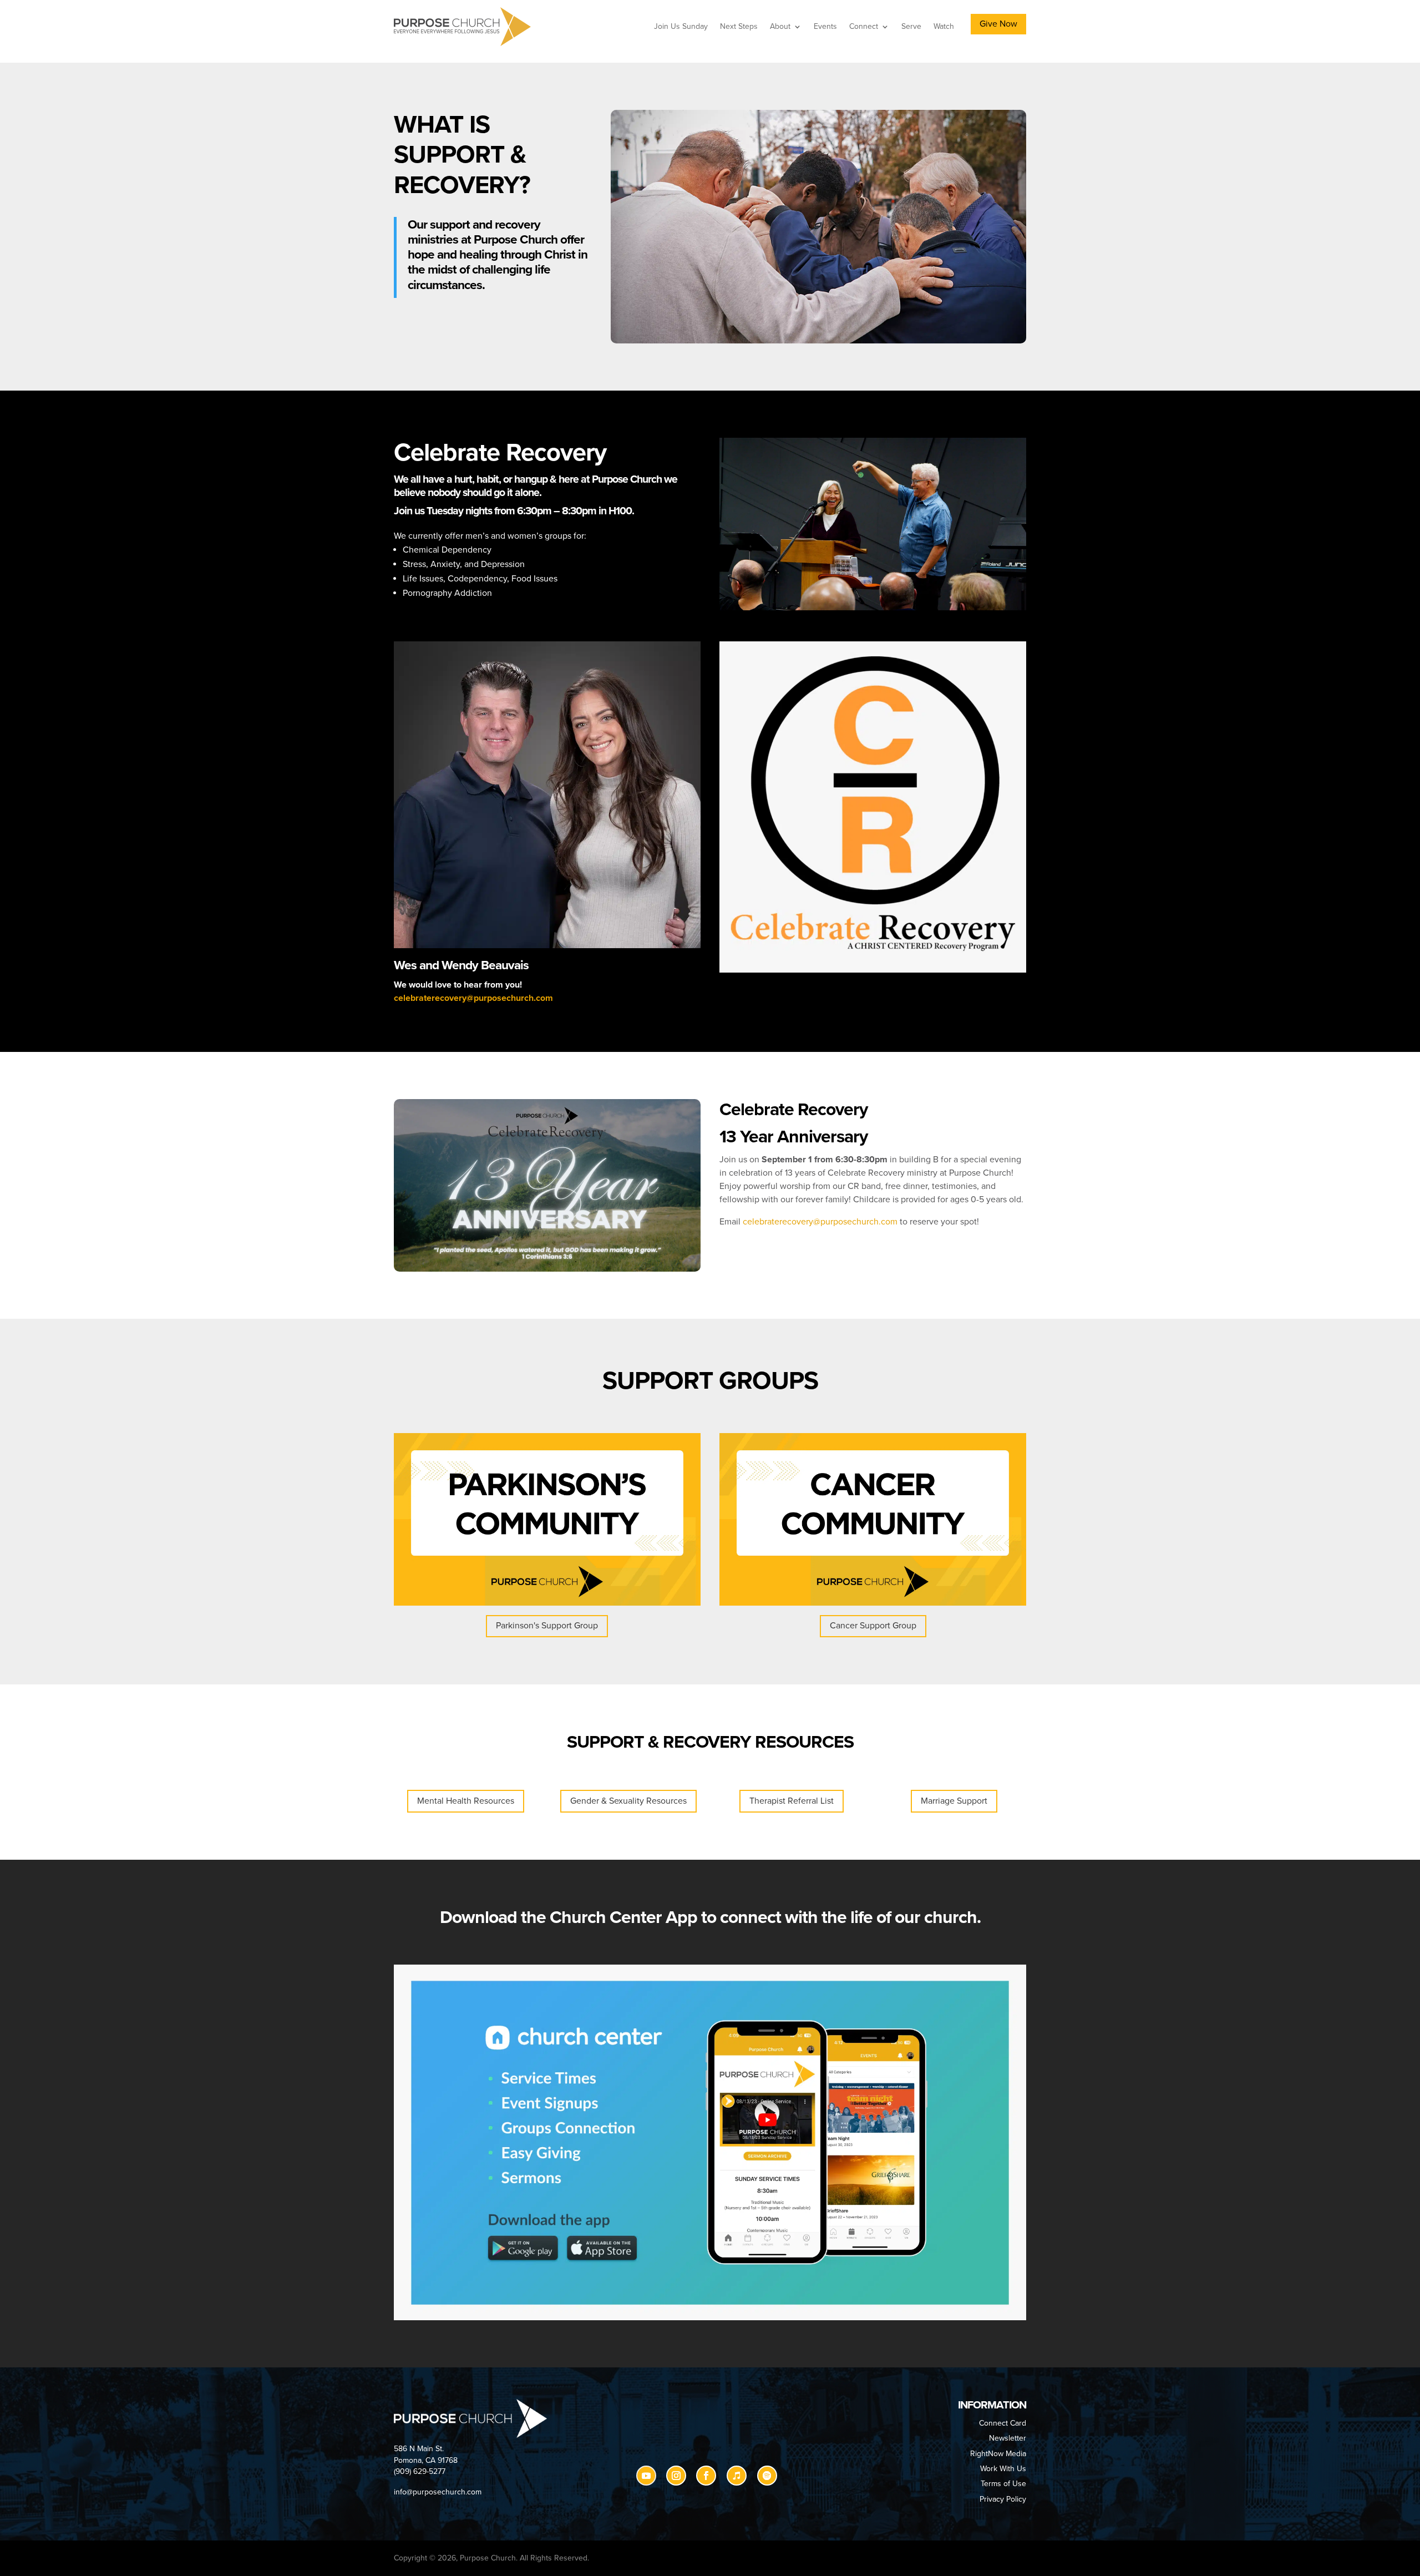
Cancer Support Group (873, 1626)
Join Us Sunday (681, 26)
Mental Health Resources (466, 1801)
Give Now (998, 24)
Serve (911, 26)
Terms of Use (1003, 2484)
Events (825, 26)
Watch (944, 26)
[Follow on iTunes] (737, 2476)
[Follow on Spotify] (767, 2476)
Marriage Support (954, 1801)
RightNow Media (998, 2454)
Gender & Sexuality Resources (628, 1801)
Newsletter (1008, 2438)
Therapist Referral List (792, 1801)
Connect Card (1003, 2423)
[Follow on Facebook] (706, 2476)
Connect (864, 26)
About (780, 26)
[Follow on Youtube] (646, 2476)
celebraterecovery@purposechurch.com (473, 998)
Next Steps (739, 26)
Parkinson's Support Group (547, 1626)
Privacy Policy (1003, 2499)
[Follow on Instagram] (676, 2476)
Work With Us (1003, 2469)
